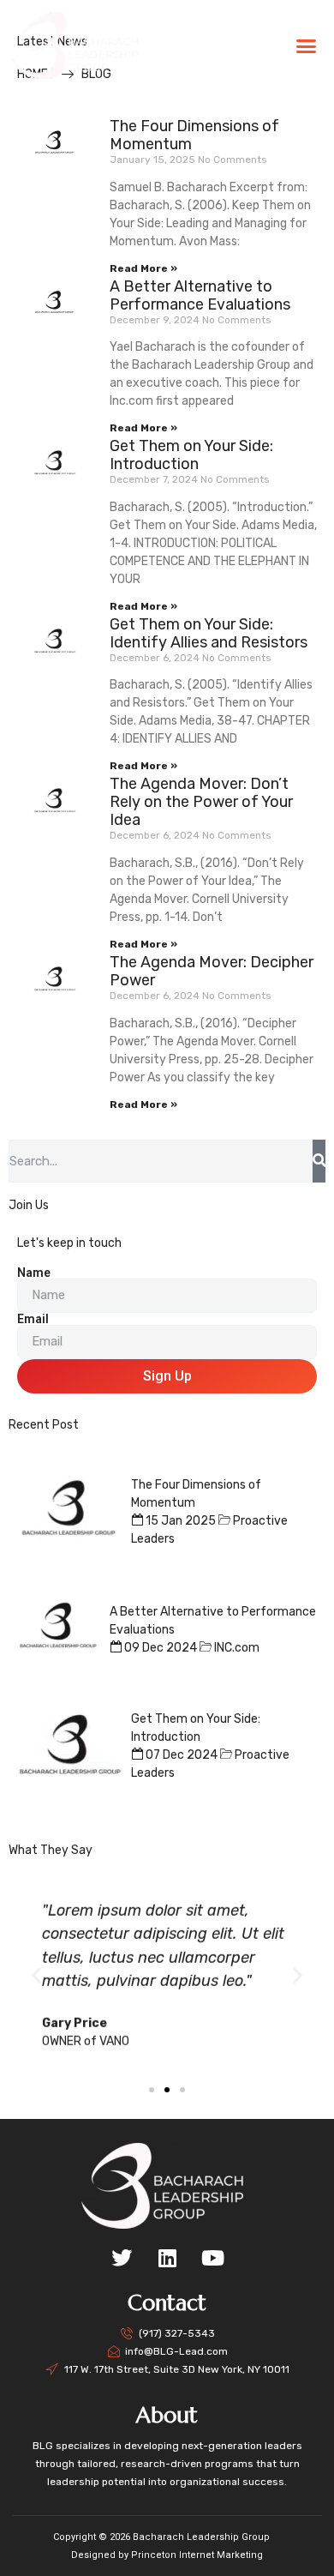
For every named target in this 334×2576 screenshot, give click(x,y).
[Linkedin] (167, 2258)
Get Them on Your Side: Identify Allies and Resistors (209, 633)
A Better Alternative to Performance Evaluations (200, 295)
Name (34, 1273)
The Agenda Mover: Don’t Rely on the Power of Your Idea (201, 802)
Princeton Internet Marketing (197, 2555)
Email (33, 1319)
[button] (306, 45)
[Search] (319, 1161)
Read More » (143, 268)
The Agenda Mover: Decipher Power (212, 971)
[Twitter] (122, 2258)
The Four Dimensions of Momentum (194, 135)
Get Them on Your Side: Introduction (191, 455)
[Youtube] (212, 2258)
